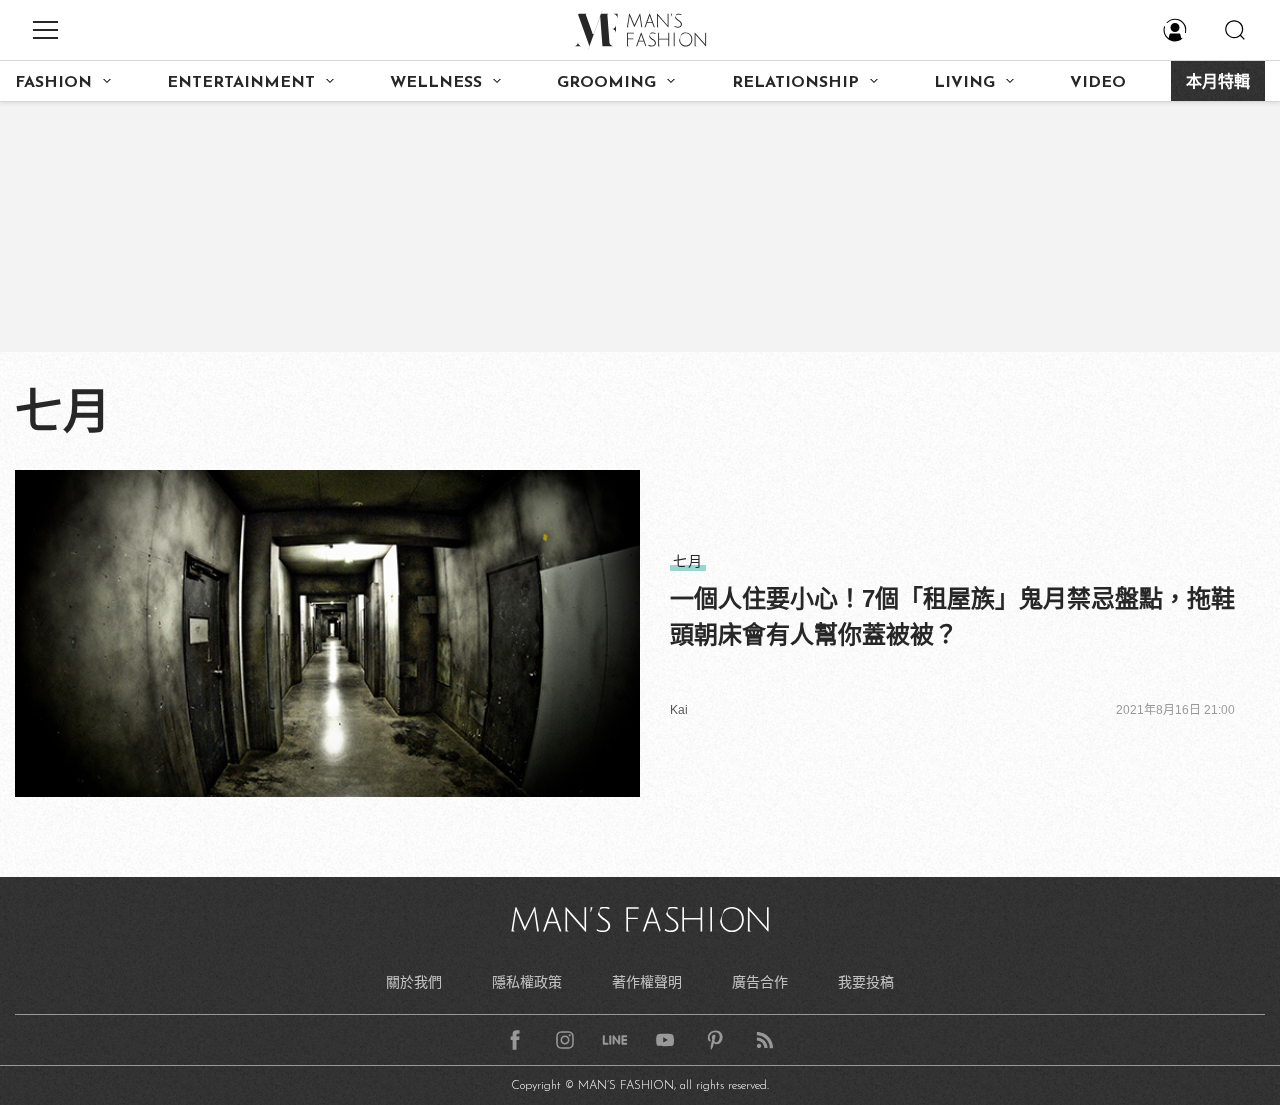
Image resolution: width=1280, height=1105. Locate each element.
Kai (679, 710)
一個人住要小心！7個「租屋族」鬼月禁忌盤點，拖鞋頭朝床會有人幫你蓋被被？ (952, 616)
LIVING (964, 83)
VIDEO (1098, 83)
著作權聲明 (647, 982)
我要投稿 (866, 982)
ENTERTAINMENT (241, 83)
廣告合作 (760, 982)
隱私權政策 (527, 982)
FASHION (53, 83)
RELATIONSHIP (795, 83)
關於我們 (414, 982)
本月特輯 (1218, 83)
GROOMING (606, 83)
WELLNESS (436, 83)
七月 (688, 561)
